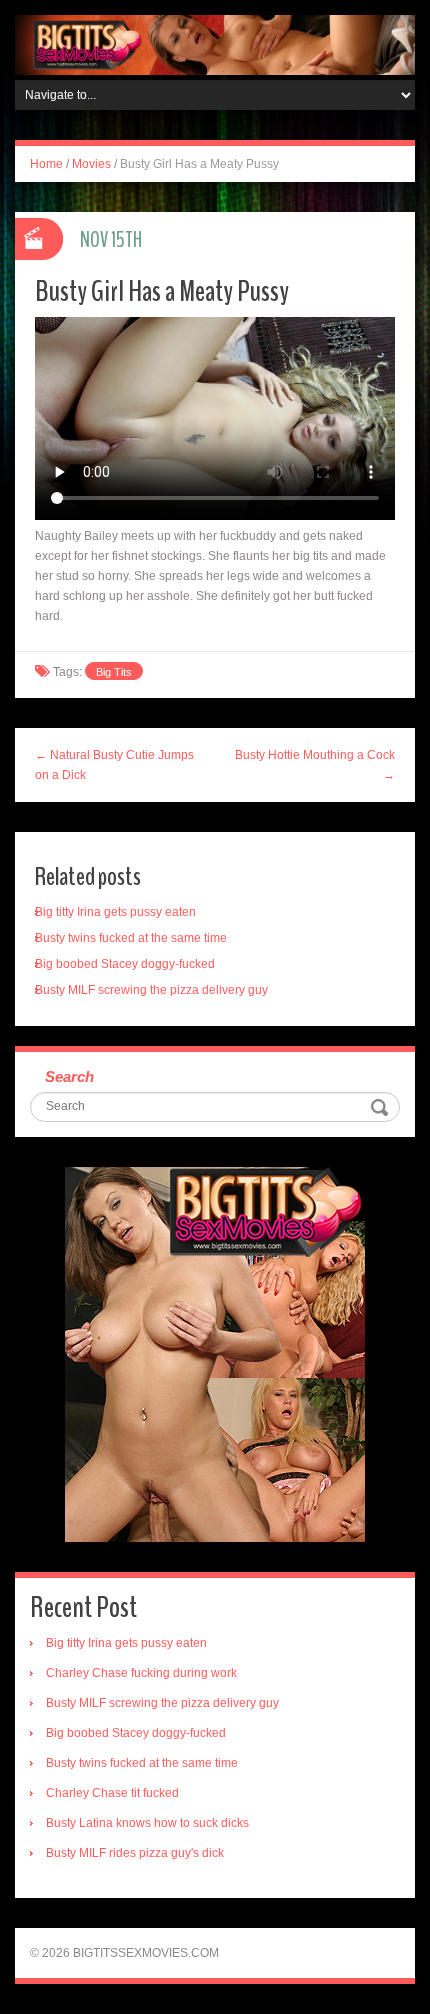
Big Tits (114, 672)
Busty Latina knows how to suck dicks (147, 1823)
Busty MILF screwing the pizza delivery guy (151, 990)
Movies (91, 164)
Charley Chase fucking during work (141, 1673)
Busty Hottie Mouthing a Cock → (315, 765)
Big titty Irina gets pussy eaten (115, 912)
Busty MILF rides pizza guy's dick (135, 1853)
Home (46, 164)
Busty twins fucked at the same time (131, 938)
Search (69, 1076)
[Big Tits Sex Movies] (215, 44)
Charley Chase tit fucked (112, 1793)
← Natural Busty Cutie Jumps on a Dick (114, 765)
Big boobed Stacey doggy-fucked (125, 964)
